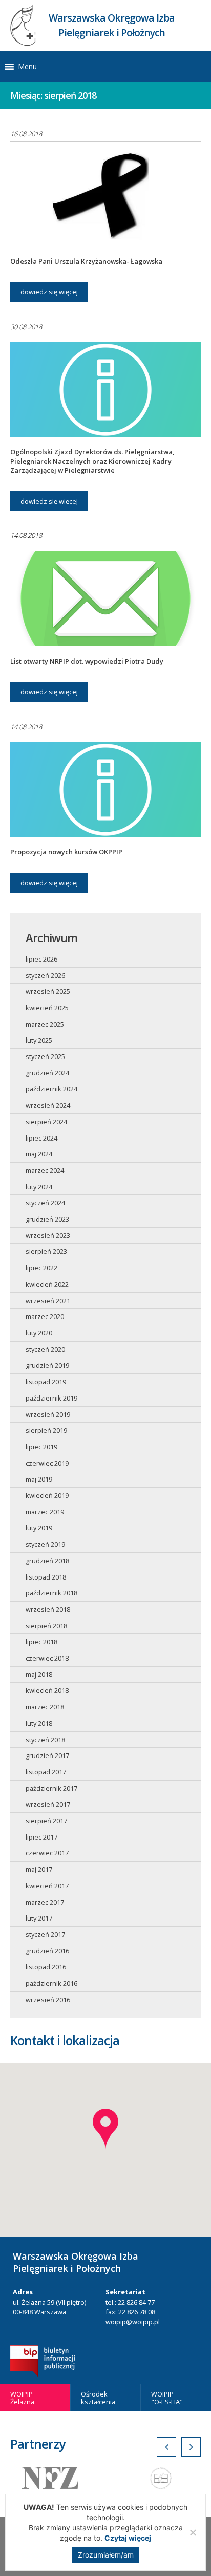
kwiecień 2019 (47, 1495)
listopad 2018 (46, 1577)
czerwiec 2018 (47, 1658)
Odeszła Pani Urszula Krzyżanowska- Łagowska (86, 261)
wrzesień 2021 (48, 1301)
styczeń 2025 (45, 1056)
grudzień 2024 (47, 1073)
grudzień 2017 (47, 1755)
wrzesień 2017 (48, 1804)
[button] (27, 67)
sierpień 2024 (46, 1122)
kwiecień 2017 (47, 1886)
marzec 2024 (45, 1170)
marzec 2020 (45, 1316)
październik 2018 (51, 1593)
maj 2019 (39, 1479)
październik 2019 (51, 1398)
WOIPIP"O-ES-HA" (167, 2398)
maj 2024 (39, 1154)
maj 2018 (39, 1674)
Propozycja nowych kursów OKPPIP (66, 852)
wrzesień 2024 (48, 1105)
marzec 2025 (45, 1024)
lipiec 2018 (41, 1642)
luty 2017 (39, 1918)
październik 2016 (51, 1983)
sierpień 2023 (46, 1251)
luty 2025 (39, 1040)
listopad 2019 (46, 1382)
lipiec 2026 (41, 959)
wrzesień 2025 (48, 991)
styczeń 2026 (45, 975)
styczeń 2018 (45, 1740)
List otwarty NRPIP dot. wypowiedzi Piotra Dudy (87, 661)
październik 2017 (51, 1788)
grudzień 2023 (47, 1219)
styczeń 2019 (45, 1544)
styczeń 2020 (45, 1349)
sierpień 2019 (46, 1430)
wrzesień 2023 (48, 1235)
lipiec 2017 (41, 1837)
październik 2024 (51, 1089)
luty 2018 (39, 1723)
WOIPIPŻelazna (22, 2398)
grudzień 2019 (47, 1365)
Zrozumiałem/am (106, 2555)
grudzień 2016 (47, 1951)
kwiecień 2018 (47, 1690)
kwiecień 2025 (47, 1008)
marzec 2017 (45, 1902)
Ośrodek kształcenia (98, 2398)
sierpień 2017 (46, 1821)
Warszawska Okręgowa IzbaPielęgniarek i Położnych (112, 25)
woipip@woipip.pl (133, 2322)
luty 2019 (39, 1528)
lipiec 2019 (41, 1447)
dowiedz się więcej (49, 292)
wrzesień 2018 (48, 1609)
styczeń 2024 (45, 1203)
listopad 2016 (46, 1967)
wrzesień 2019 (48, 1414)
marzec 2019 (45, 1512)
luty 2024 (39, 1187)
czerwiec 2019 (47, 1463)
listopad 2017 (46, 1772)
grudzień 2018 (47, 1561)
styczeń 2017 (45, 1934)
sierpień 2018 (46, 1626)
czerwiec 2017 (47, 1853)
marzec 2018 (45, 1707)
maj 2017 (39, 1869)
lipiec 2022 (41, 1268)
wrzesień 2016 (48, 2000)
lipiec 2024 (41, 1138)
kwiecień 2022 (47, 1284)
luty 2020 (39, 1333)
